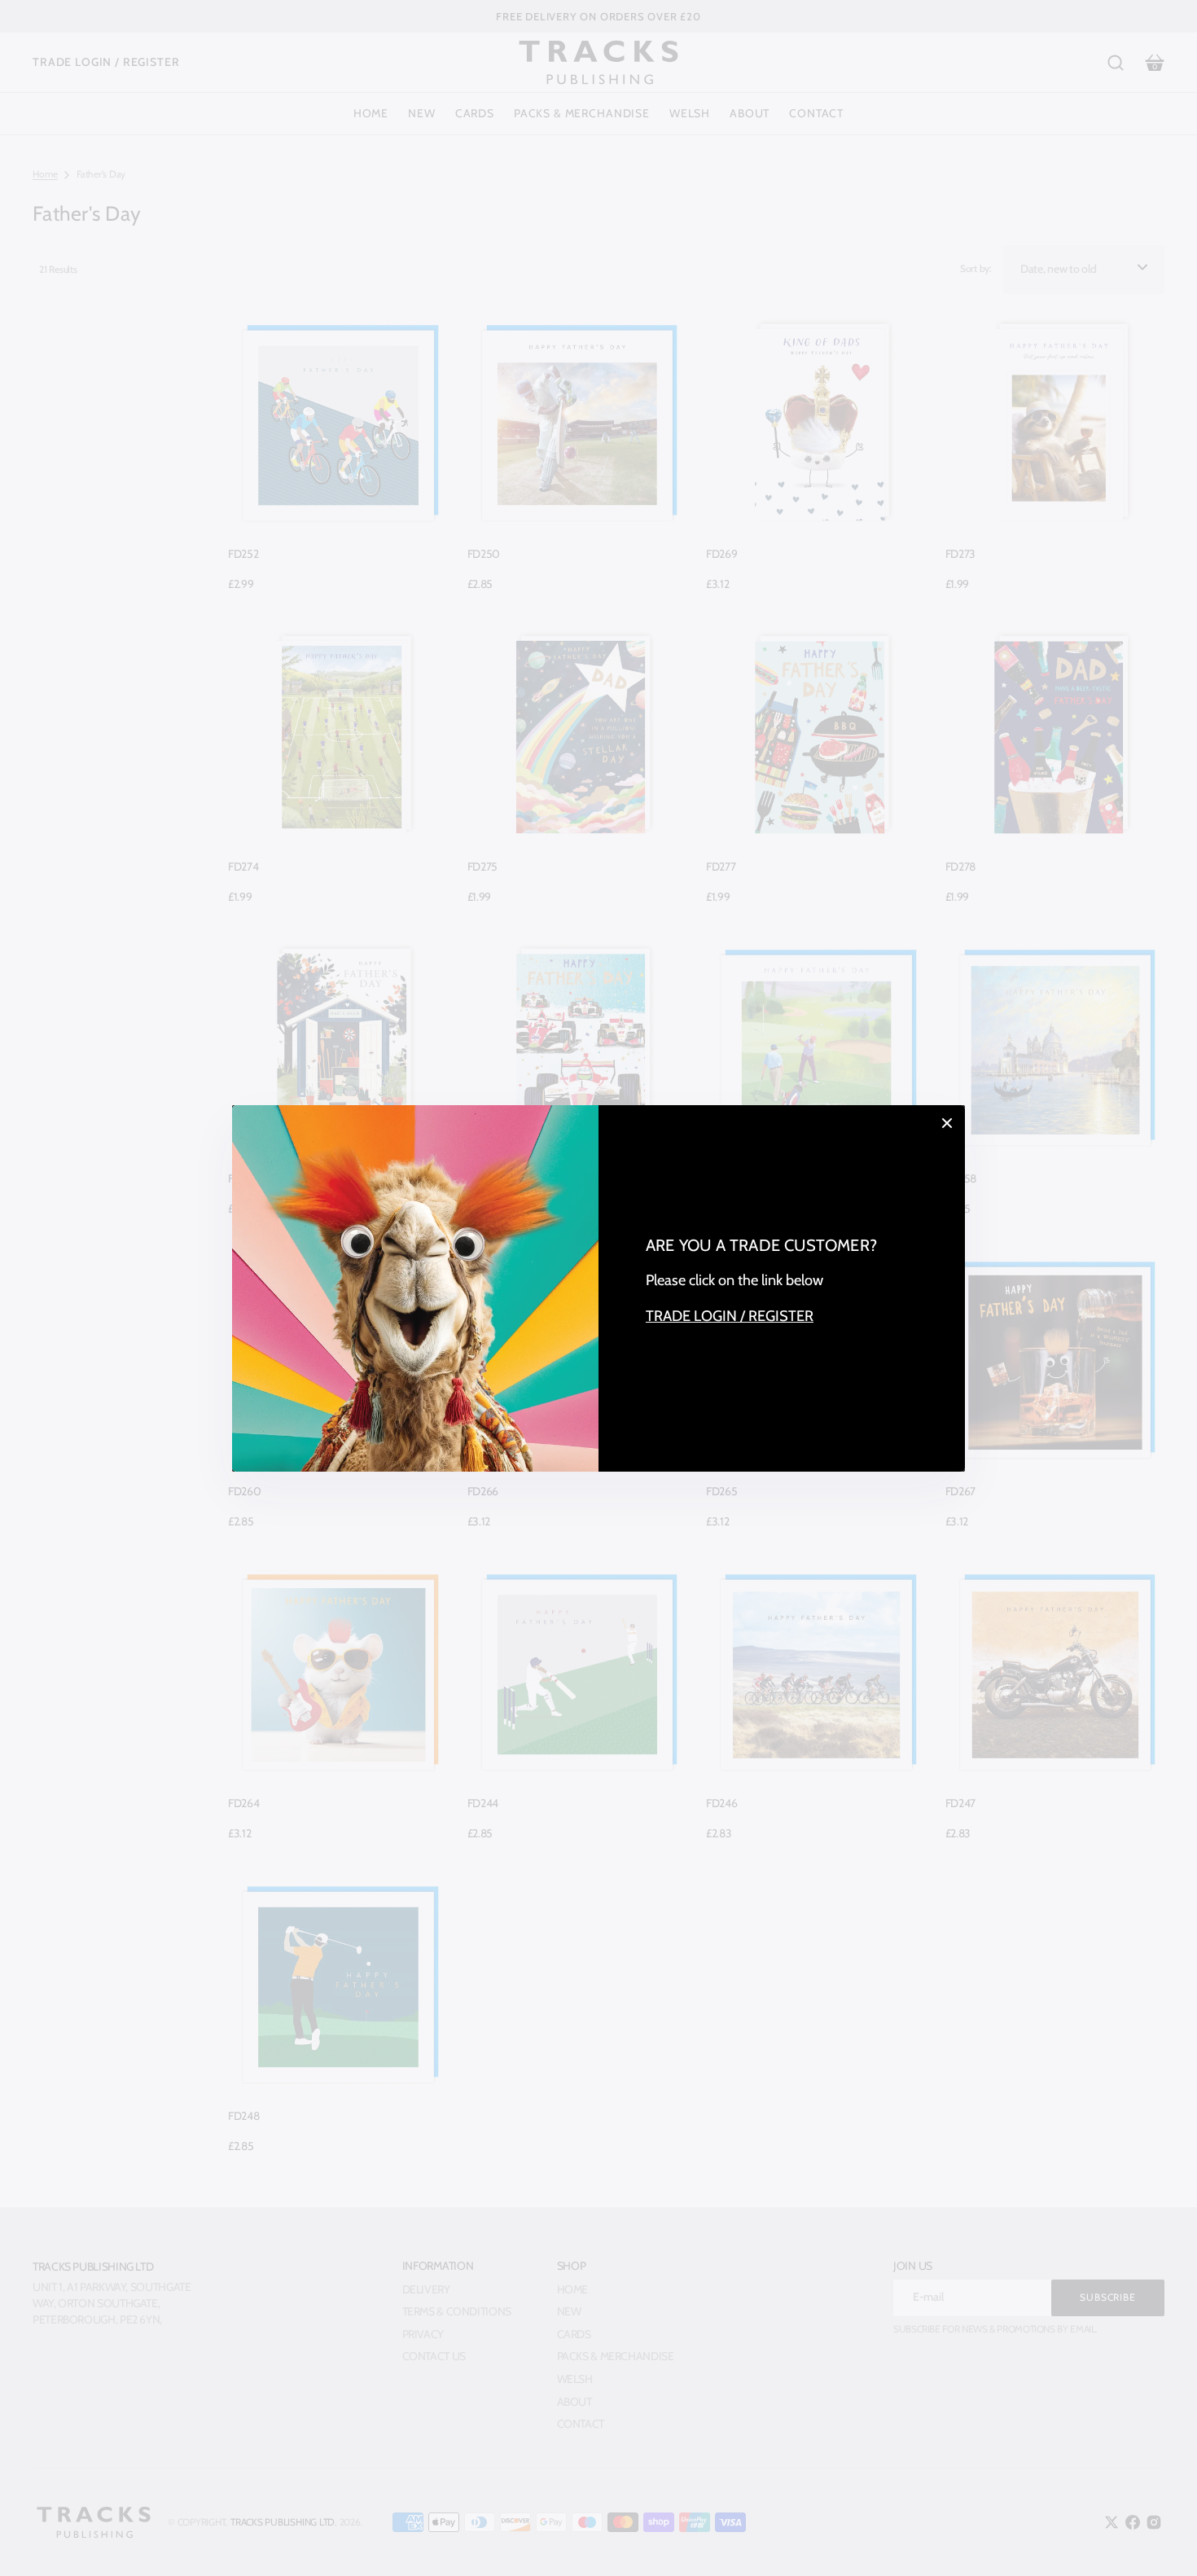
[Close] (947, 1123)
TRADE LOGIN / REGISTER (730, 1316)
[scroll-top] (1162, 2541)
